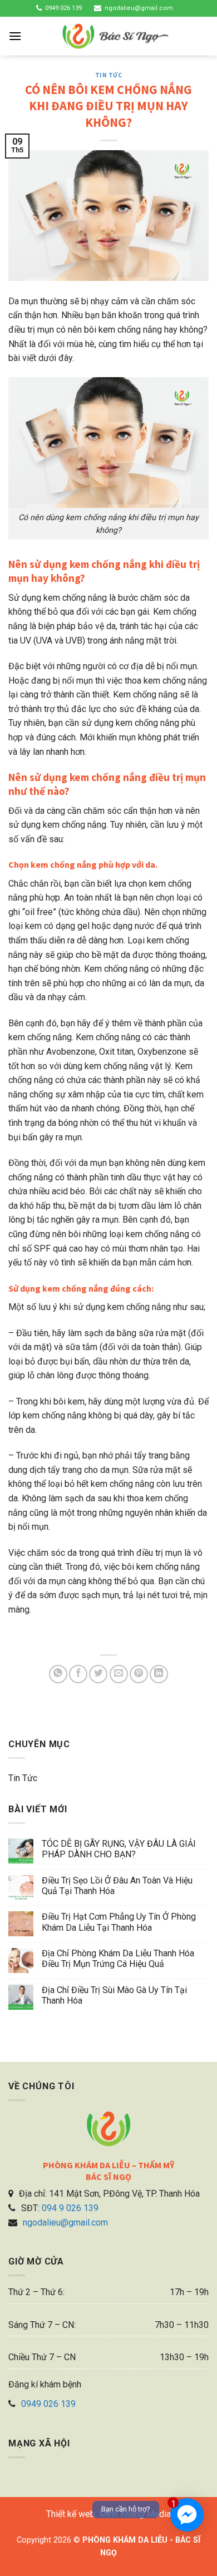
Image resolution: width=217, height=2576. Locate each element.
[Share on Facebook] (78, 1674)
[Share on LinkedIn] (159, 1674)
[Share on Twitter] (98, 1674)
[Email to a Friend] (119, 1674)
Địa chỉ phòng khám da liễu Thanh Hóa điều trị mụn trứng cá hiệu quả (118, 1959)
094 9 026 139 (70, 2208)
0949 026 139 (63, 8)
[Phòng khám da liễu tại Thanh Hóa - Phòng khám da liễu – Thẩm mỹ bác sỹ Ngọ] (115, 36)
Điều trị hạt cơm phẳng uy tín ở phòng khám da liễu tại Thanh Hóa (119, 1922)
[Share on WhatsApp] (58, 1674)
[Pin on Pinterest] (139, 1674)
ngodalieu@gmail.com (139, 8)
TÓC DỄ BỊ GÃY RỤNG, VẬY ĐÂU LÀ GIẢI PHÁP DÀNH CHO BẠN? (119, 1849)
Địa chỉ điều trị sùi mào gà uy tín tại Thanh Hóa (114, 1995)
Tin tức (109, 75)
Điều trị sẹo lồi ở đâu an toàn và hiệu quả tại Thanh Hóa (117, 1886)
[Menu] (15, 36)
